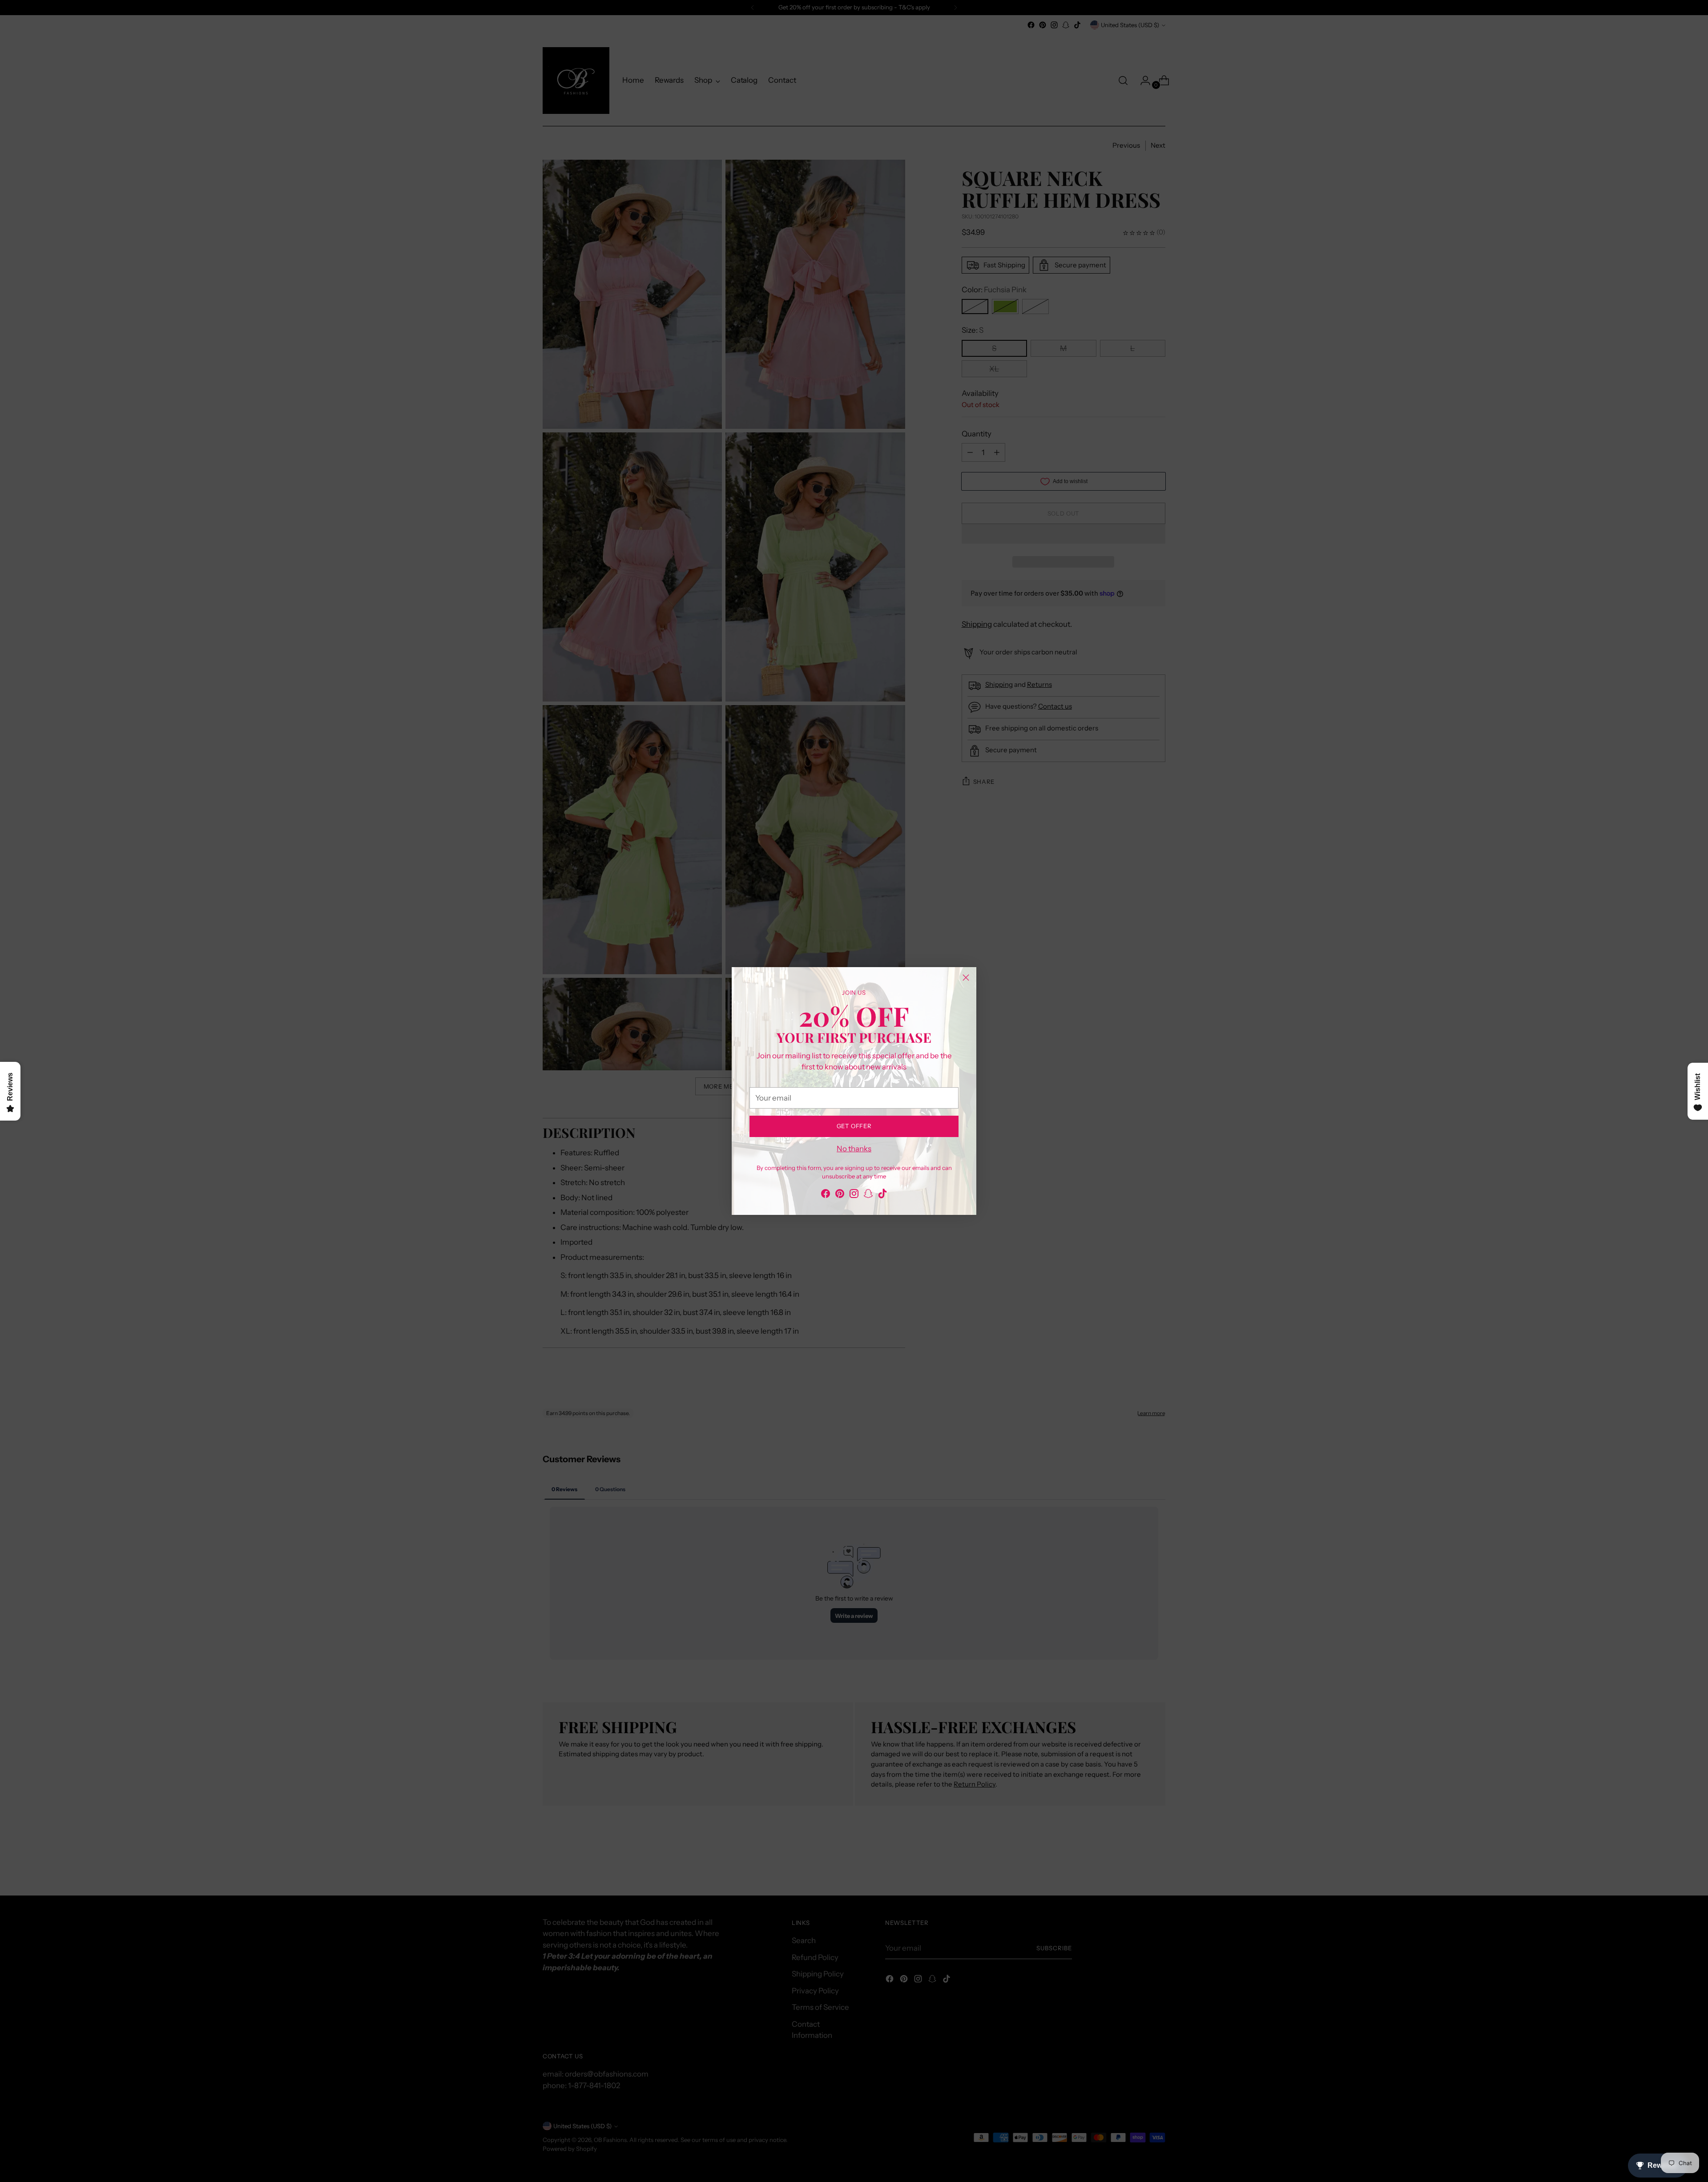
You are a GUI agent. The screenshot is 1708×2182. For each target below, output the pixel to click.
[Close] (966, 978)
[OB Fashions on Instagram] (854, 1195)
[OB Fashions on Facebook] (826, 1195)
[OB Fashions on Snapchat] (868, 1195)
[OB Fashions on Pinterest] (840, 1195)
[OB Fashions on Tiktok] (882, 1195)
